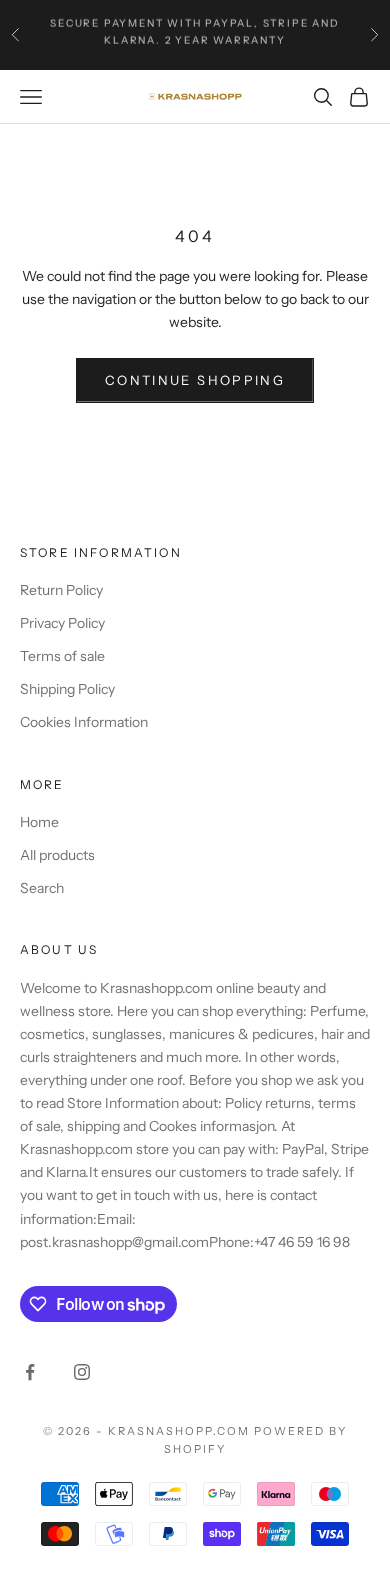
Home (39, 822)
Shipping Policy (67, 689)
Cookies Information (84, 722)
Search (42, 888)
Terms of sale (62, 656)
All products (57, 855)
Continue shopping (195, 380)
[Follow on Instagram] (82, 1372)
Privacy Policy (62, 623)
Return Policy (61, 590)
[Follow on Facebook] (30, 1372)
